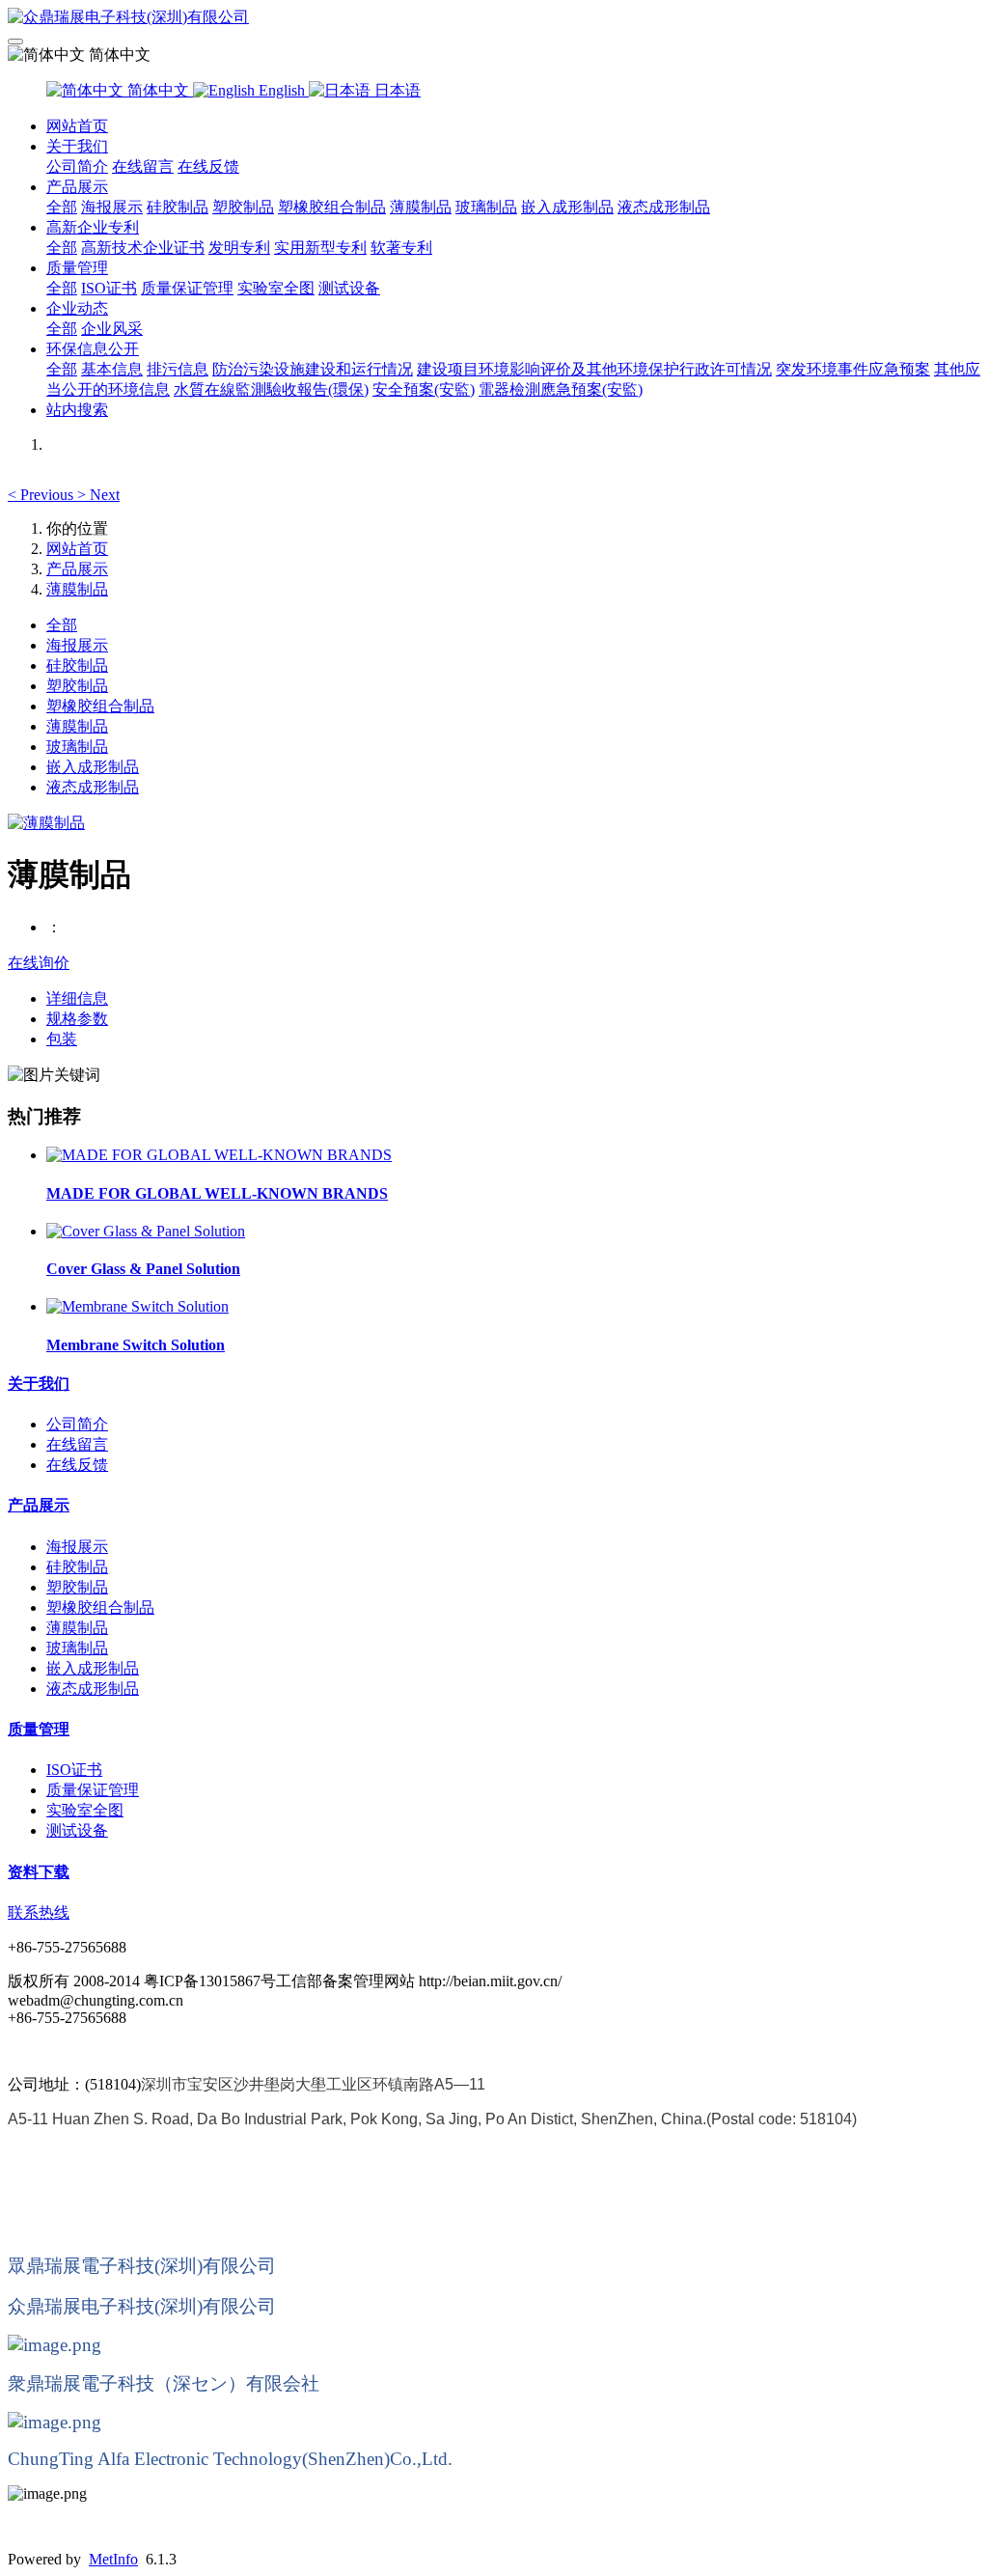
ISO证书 (109, 288)
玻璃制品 (486, 207)
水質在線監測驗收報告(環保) (271, 389)
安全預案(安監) (424, 389)
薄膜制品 (421, 207)
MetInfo (113, 2559)
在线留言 (143, 166)
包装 (62, 1039)
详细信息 (77, 998)
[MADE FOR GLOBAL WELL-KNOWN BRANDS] (219, 1155)
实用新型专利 (320, 248)
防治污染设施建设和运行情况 (313, 369)
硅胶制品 (178, 207)
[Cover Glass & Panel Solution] (146, 1231)
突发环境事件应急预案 (853, 369)
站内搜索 (77, 410)
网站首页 (77, 126)
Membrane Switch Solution (136, 1345)
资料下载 (39, 1872)
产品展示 (77, 187)
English (282, 90)
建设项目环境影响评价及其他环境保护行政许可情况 (594, 369)
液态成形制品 (664, 207)
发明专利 (239, 248)
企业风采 (112, 329)
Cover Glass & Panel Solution (143, 1269)
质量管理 (77, 268)
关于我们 (77, 146)
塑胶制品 (243, 207)
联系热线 (39, 1912)
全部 (62, 207)
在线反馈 (208, 166)
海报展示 (112, 207)
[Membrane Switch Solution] (137, 1306)
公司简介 (77, 166)
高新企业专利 (93, 227)
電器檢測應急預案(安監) (561, 389)
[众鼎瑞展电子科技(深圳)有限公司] (494, 18)
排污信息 (178, 369)
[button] (42, 495)
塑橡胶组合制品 (332, 207)
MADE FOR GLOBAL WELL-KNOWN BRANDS (217, 1193)
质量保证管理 (187, 288)
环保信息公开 (93, 349)
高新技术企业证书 (143, 248)
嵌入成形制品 (567, 207)
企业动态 (77, 308)
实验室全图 (276, 288)
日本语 (396, 90)
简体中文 (158, 90)
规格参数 (77, 1019)
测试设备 (349, 288)
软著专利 (401, 248)
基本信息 (112, 369)
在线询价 (39, 963)
